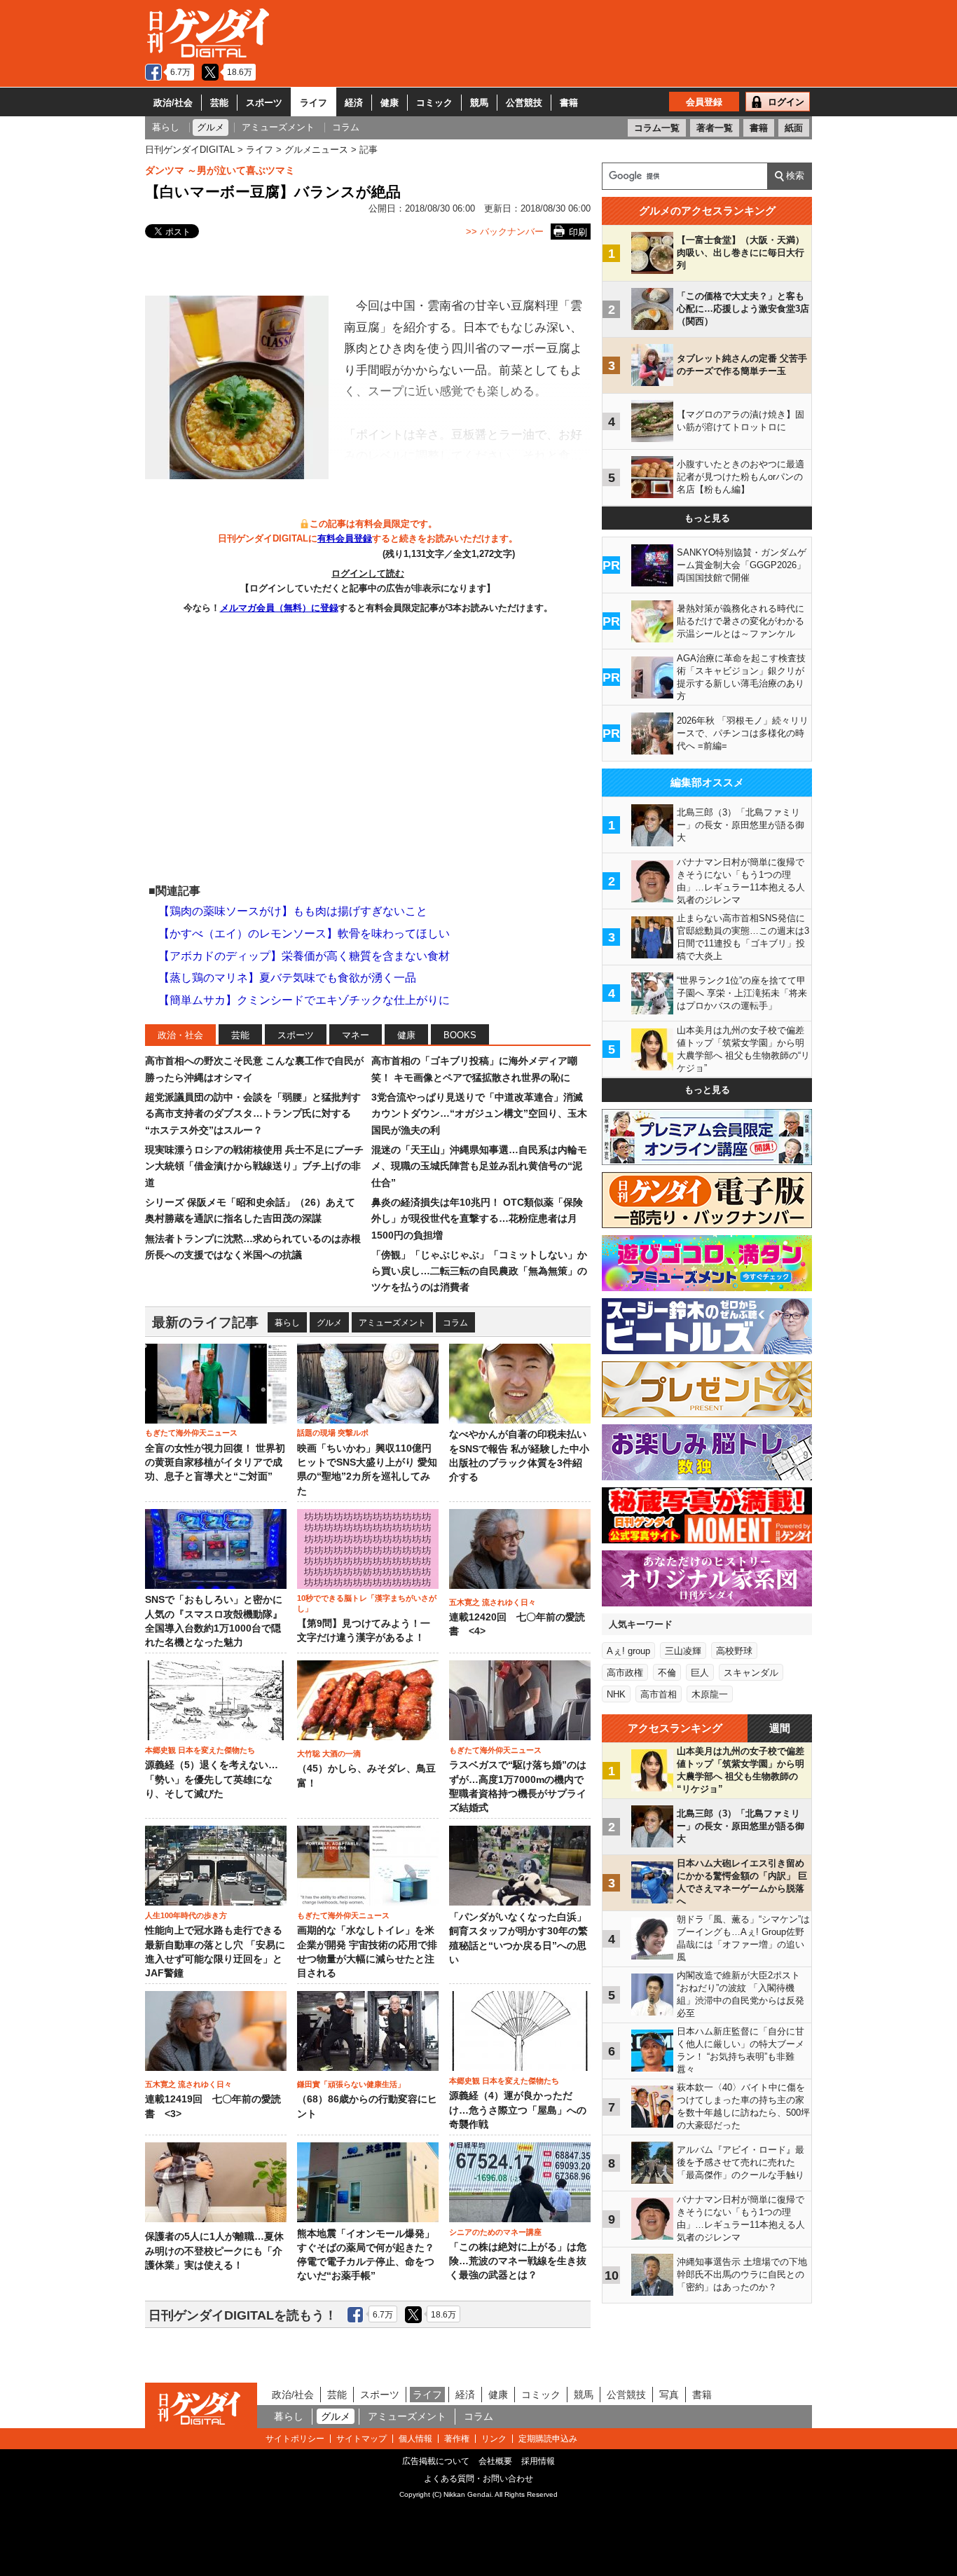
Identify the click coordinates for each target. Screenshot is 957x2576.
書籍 (569, 103)
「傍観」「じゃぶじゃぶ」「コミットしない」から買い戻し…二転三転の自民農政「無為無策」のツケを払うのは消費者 (479, 1271)
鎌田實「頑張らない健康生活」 (351, 2084)
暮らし (287, 1323)
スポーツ (264, 103)
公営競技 (524, 103)
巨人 (700, 1673)
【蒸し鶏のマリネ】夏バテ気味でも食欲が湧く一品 (287, 978)
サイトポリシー (295, 2439)
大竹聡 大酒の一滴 (329, 1754)
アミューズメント (392, 1323)
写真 (669, 2395)
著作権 (457, 2439)
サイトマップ (362, 2439)
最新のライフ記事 (205, 1322)
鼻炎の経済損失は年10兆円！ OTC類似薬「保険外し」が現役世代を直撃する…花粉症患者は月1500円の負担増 (477, 1219)
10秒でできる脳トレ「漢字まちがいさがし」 (367, 1603)
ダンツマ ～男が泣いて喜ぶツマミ (220, 170)
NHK (616, 1694)
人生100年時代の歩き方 (186, 1915)
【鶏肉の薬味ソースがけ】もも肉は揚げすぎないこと (293, 911)
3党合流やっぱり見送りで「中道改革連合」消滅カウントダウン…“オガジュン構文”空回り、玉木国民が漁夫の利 (479, 1114)
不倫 (667, 1673)
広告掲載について (436, 2461)
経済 (354, 103)
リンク (494, 2439)
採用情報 (538, 2461)
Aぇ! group (628, 1651)
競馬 (479, 103)
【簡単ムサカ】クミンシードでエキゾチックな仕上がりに (304, 1000)
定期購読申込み (548, 2439)
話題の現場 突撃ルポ (333, 1433)
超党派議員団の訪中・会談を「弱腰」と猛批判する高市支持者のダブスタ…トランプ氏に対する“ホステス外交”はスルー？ (253, 1114)
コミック (434, 103)
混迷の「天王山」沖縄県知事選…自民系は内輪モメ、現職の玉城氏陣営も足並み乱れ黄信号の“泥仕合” (479, 1166)
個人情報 (415, 2439)
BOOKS (460, 1035)
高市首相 (659, 1694)
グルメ (329, 1323)
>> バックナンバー (505, 232)
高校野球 (734, 1651)
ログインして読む (368, 573)
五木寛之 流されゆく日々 (493, 1602)
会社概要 (495, 2461)
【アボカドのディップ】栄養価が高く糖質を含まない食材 (304, 956)
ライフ (314, 103)
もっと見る (707, 518)
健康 (390, 103)
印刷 (578, 232)
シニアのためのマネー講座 (495, 2232)
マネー (356, 1035)
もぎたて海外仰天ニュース (191, 1433)
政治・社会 (180, 1035)
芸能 (219, 103)
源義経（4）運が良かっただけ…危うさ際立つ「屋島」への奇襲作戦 (518, 2110)
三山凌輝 (683, 1651)
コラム (455, 1323)
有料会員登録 (345, 538)
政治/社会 (173, 103)
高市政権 (625, 1673)
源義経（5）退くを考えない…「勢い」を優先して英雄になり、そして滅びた (212, 1779)
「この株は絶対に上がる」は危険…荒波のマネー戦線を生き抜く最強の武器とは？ (518, 2261)
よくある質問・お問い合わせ (478, 2479)
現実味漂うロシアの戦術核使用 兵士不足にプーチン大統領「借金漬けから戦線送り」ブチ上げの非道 (254, 1166)
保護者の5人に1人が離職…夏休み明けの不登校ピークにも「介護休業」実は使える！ (214, 2251)
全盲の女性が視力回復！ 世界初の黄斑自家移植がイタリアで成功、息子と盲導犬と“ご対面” (215, 1463)
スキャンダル (751, 1673)
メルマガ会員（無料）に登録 (279, 608)
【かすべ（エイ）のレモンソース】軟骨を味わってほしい (304, 934)
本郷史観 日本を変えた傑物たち (200, 1750)
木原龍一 (710, 1694)
